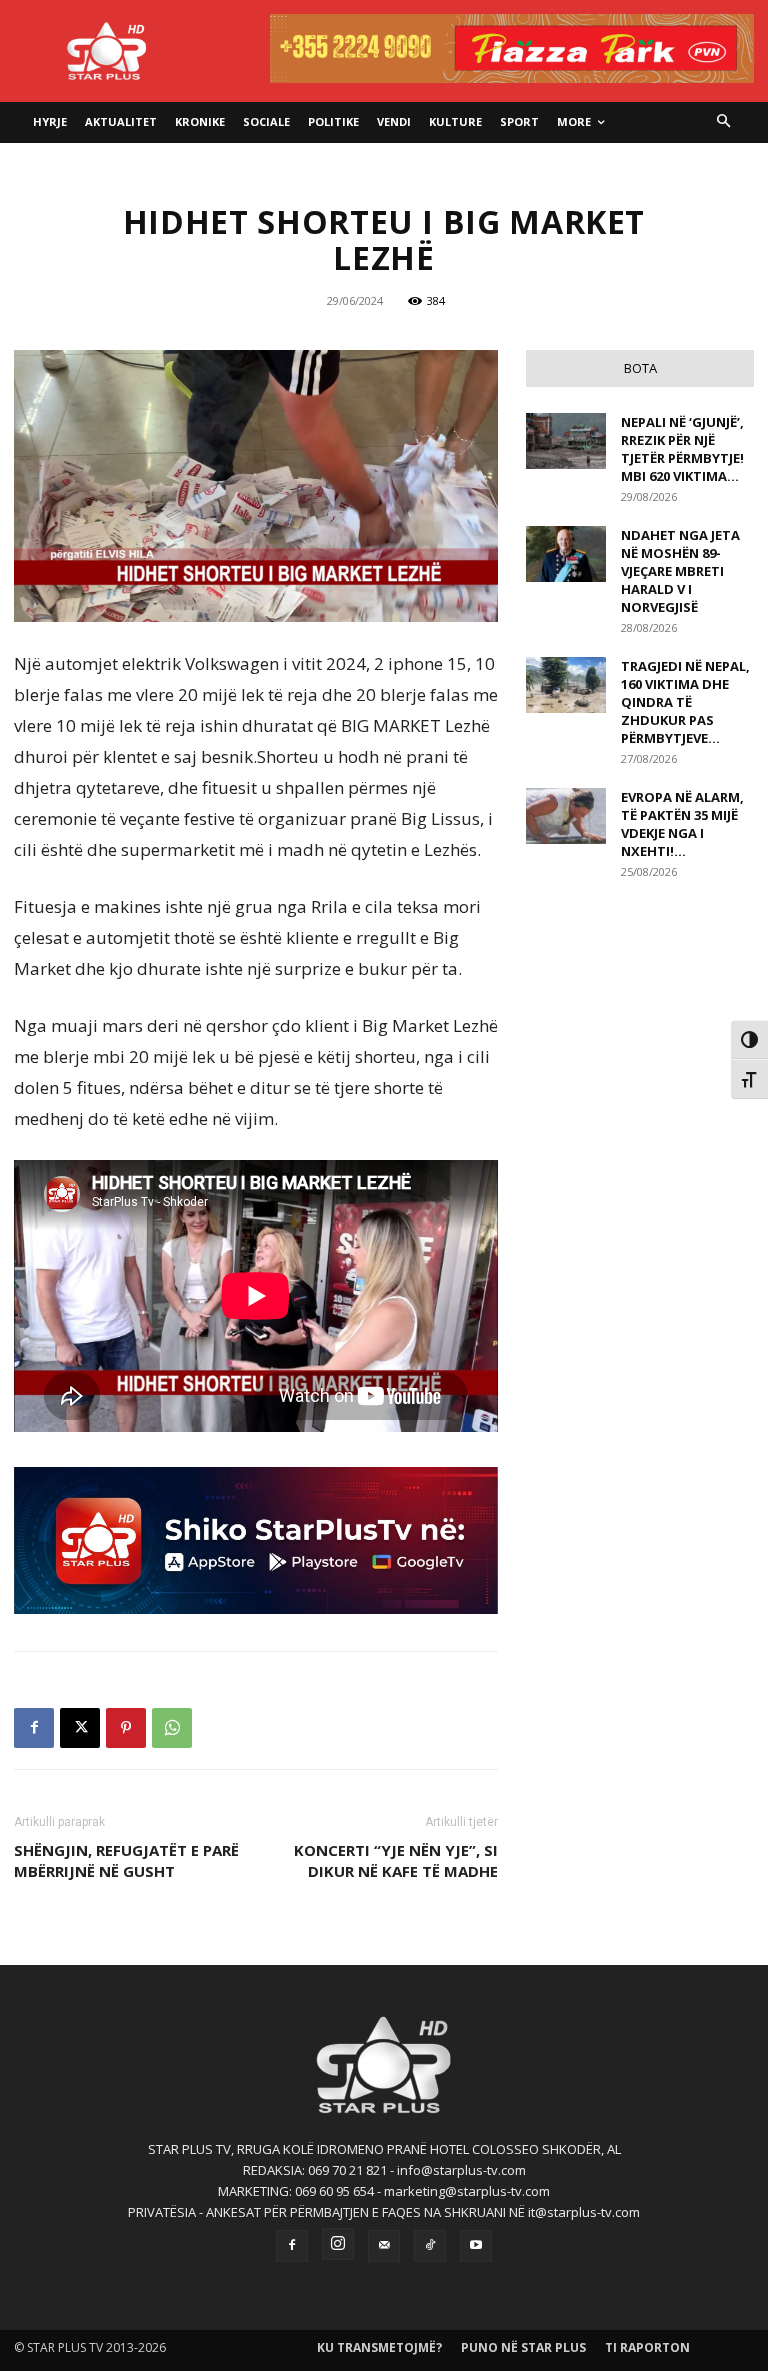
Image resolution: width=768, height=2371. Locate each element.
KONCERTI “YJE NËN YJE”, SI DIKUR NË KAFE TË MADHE (396, 1860)
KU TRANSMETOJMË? (379, 2347)
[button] (724, 122)
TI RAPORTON (647, 2347)
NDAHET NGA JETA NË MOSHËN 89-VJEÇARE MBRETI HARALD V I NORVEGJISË (680, 571)
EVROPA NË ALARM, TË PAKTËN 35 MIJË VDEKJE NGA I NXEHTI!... (682, 824)
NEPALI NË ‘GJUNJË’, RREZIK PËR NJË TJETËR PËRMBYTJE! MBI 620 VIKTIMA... (682, 449)
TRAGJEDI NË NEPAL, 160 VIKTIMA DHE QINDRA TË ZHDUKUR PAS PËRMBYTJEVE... (685, 702)
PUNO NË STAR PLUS (523, 2347)
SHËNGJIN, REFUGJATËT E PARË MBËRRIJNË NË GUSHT (126, 1860)
